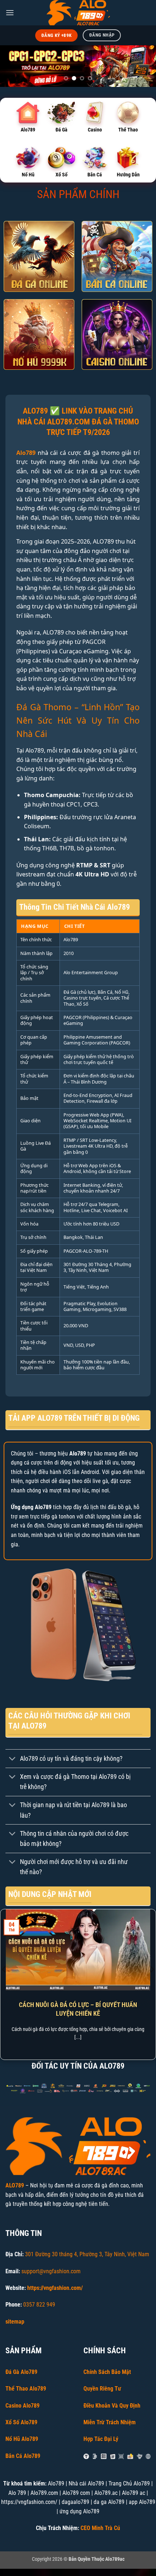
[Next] (152, 1984)
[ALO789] (78, 13)
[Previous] (4, 1984)
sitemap (15, 2322)
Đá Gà (61, 130)
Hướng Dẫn (128, 175)
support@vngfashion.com (51, 2271)
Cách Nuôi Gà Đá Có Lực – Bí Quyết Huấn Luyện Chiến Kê (78, 2009)
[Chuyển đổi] (13, 1759)
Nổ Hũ (28, 175)
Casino (95, 130)
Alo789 (28, 130)
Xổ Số (61, 175)
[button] (10, 12)
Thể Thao (128, 130)
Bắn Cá (95, 175)
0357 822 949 (39, 2305)
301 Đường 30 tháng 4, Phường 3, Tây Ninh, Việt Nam (87, 2254)
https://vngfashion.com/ (55, 2288)
